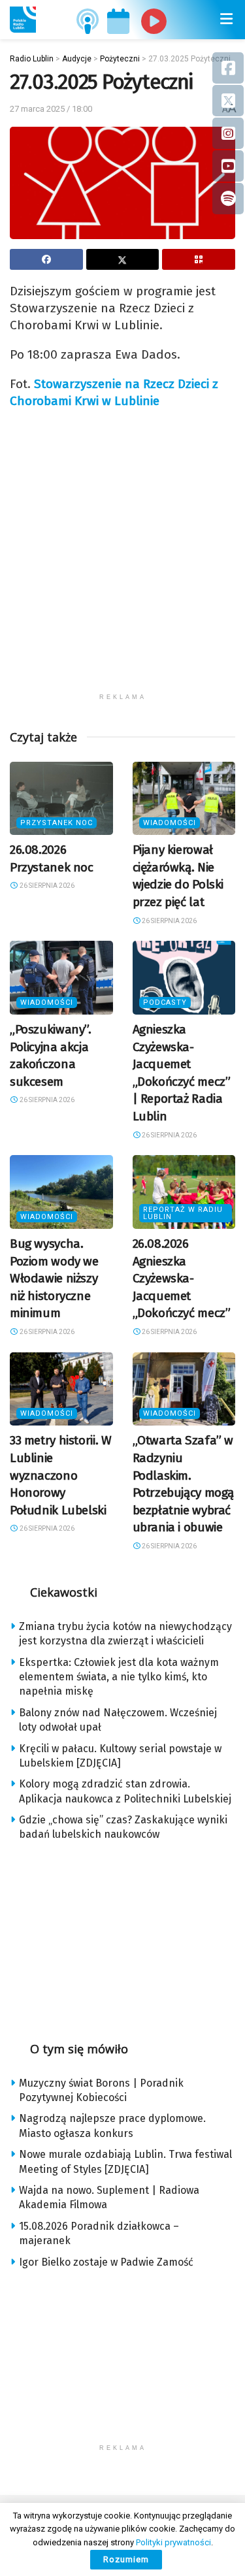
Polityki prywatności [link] (173, 2542)
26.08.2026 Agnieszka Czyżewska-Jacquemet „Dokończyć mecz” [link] (182, 1278)
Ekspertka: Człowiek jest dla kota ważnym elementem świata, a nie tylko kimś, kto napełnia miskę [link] (119, 1677)
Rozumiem (126, 2559)
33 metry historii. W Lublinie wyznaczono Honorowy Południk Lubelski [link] (60, 1475)
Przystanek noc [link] (57, 823)
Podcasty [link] (165, 1003)
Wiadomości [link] (170, 823)
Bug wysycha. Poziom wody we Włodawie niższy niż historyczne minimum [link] (54, 1278)
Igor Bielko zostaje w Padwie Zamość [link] (106, 2262)
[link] (23, 20)
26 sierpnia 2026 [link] (46, 886)
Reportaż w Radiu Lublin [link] (183, 1213)
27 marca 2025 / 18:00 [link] (51, 109)
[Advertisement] (122, 564)
